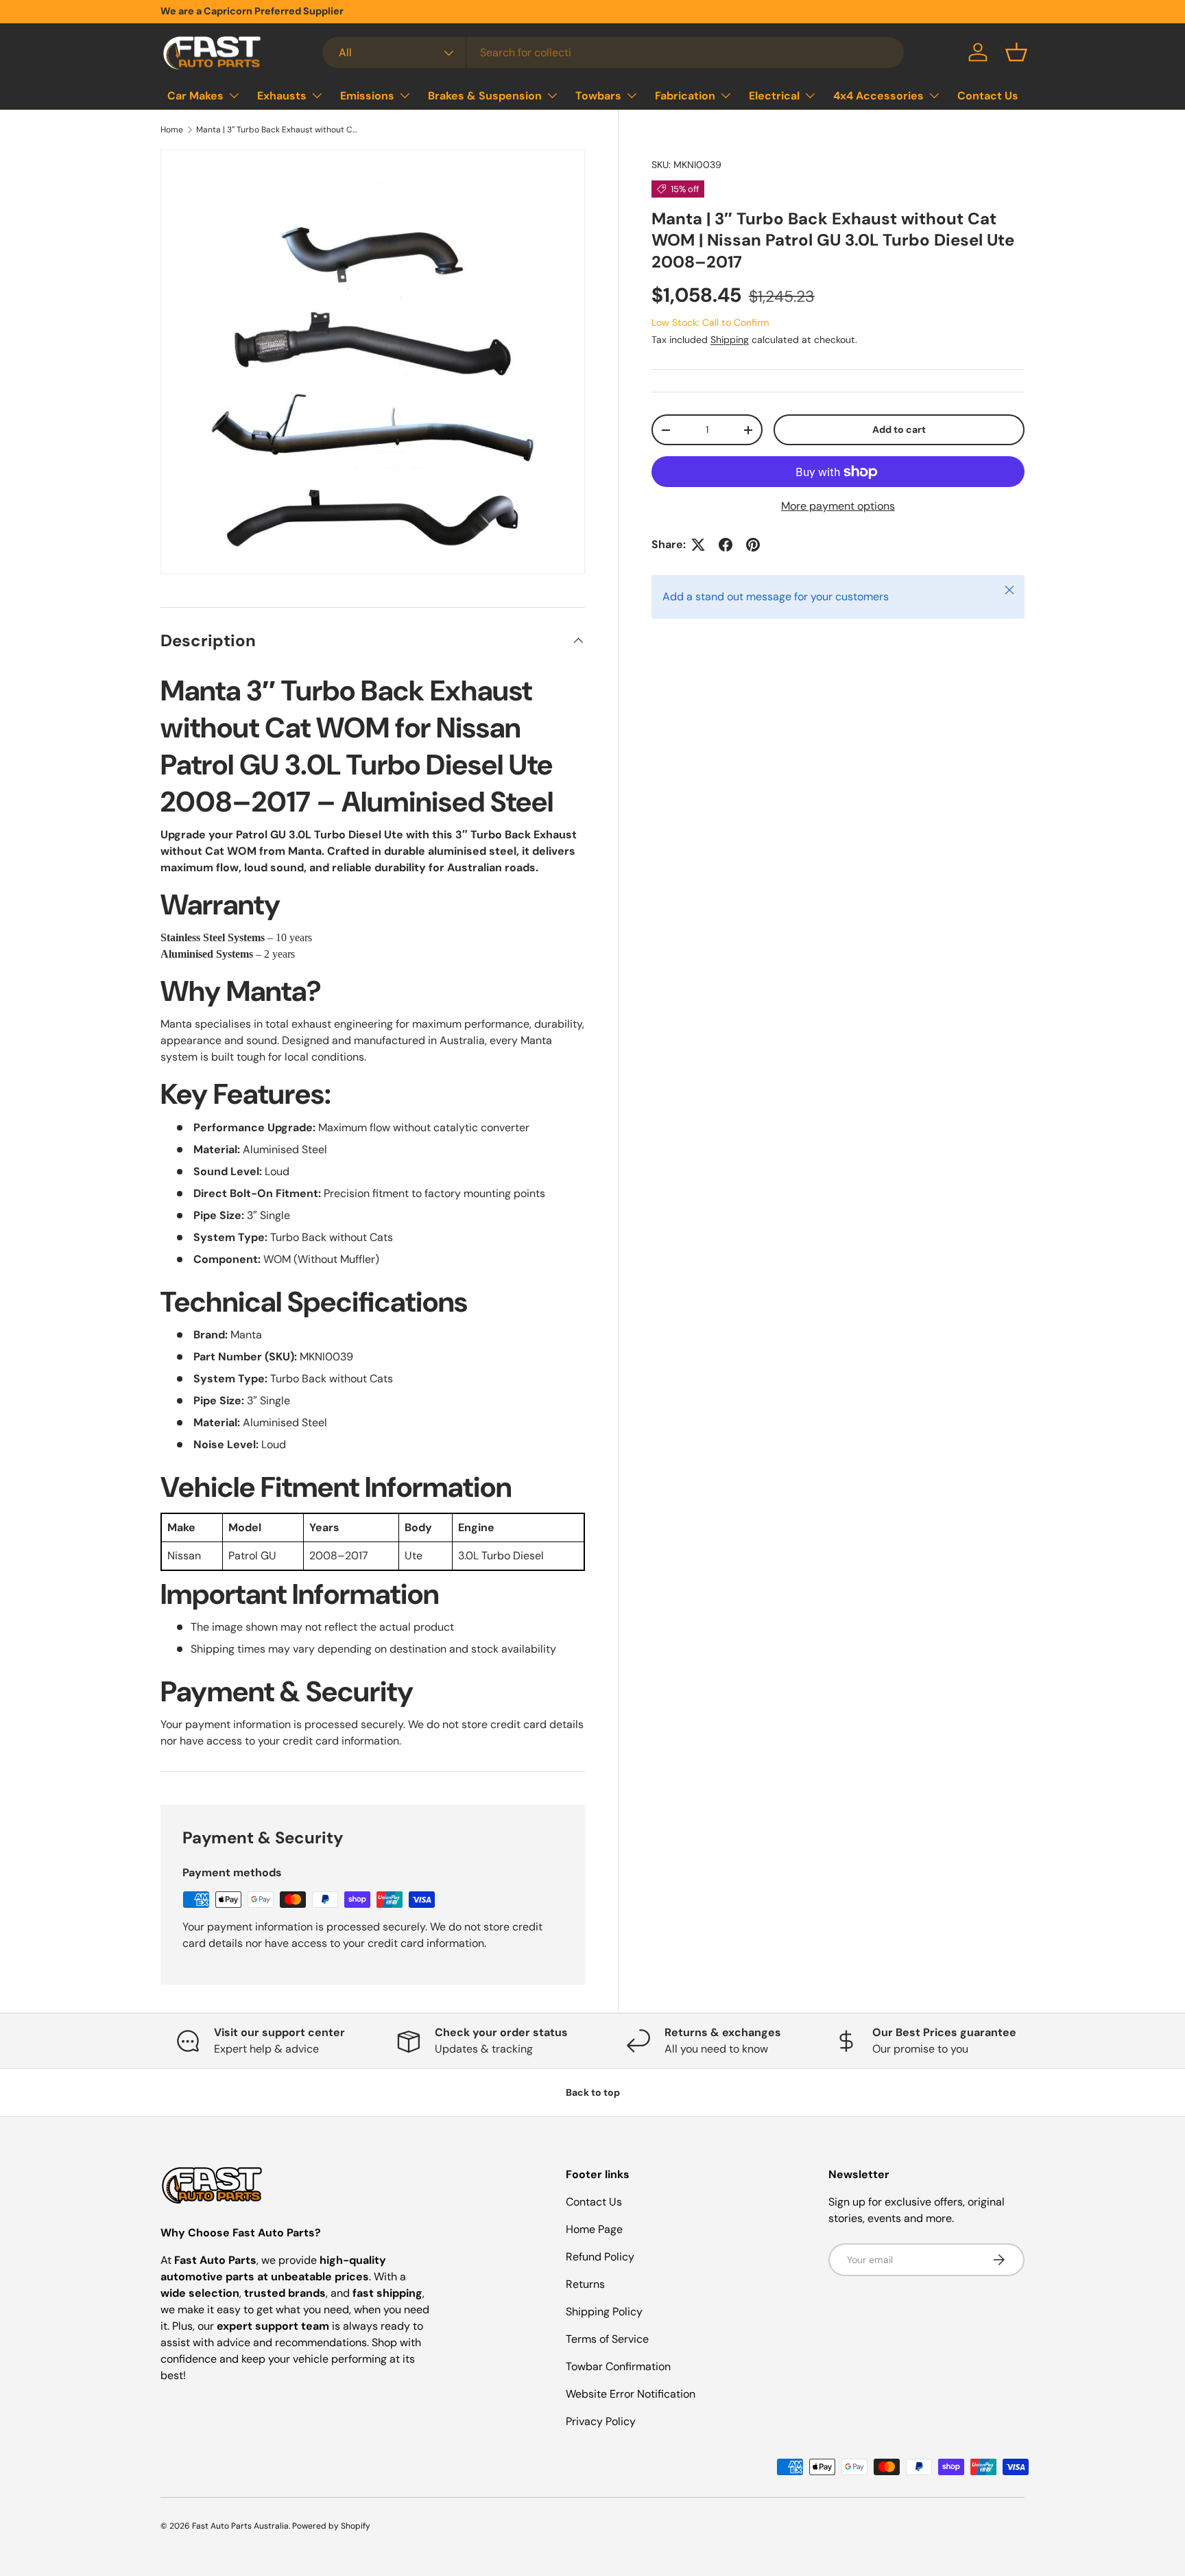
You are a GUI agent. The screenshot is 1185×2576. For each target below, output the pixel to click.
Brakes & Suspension (485, 96)
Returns (585, 2284)
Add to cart (899, 429)
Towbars (598, 96)
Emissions (367, 96)
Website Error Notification (631, 2394)
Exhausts (282, 96)
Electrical (774, 96)
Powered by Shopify (331, 2526)
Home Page (594, 2229)
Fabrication (685, 96)
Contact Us (988, 96)
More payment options (838, 506)
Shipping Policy (604, 2312)
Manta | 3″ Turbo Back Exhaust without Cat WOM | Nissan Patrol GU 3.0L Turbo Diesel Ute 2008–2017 (278, 130)
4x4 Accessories (878, 96)
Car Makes (195, 96)
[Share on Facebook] (726, 545)
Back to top (593, 2092)
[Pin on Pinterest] (753, 545)
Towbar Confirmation (618, 2366)
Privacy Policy (601, 2421)
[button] (1016, 52)
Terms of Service (607, 2339)
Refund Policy (600, 2257)
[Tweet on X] (698, 545)
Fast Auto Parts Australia (240, 2526)
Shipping (730, 340)
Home (172, 130)
